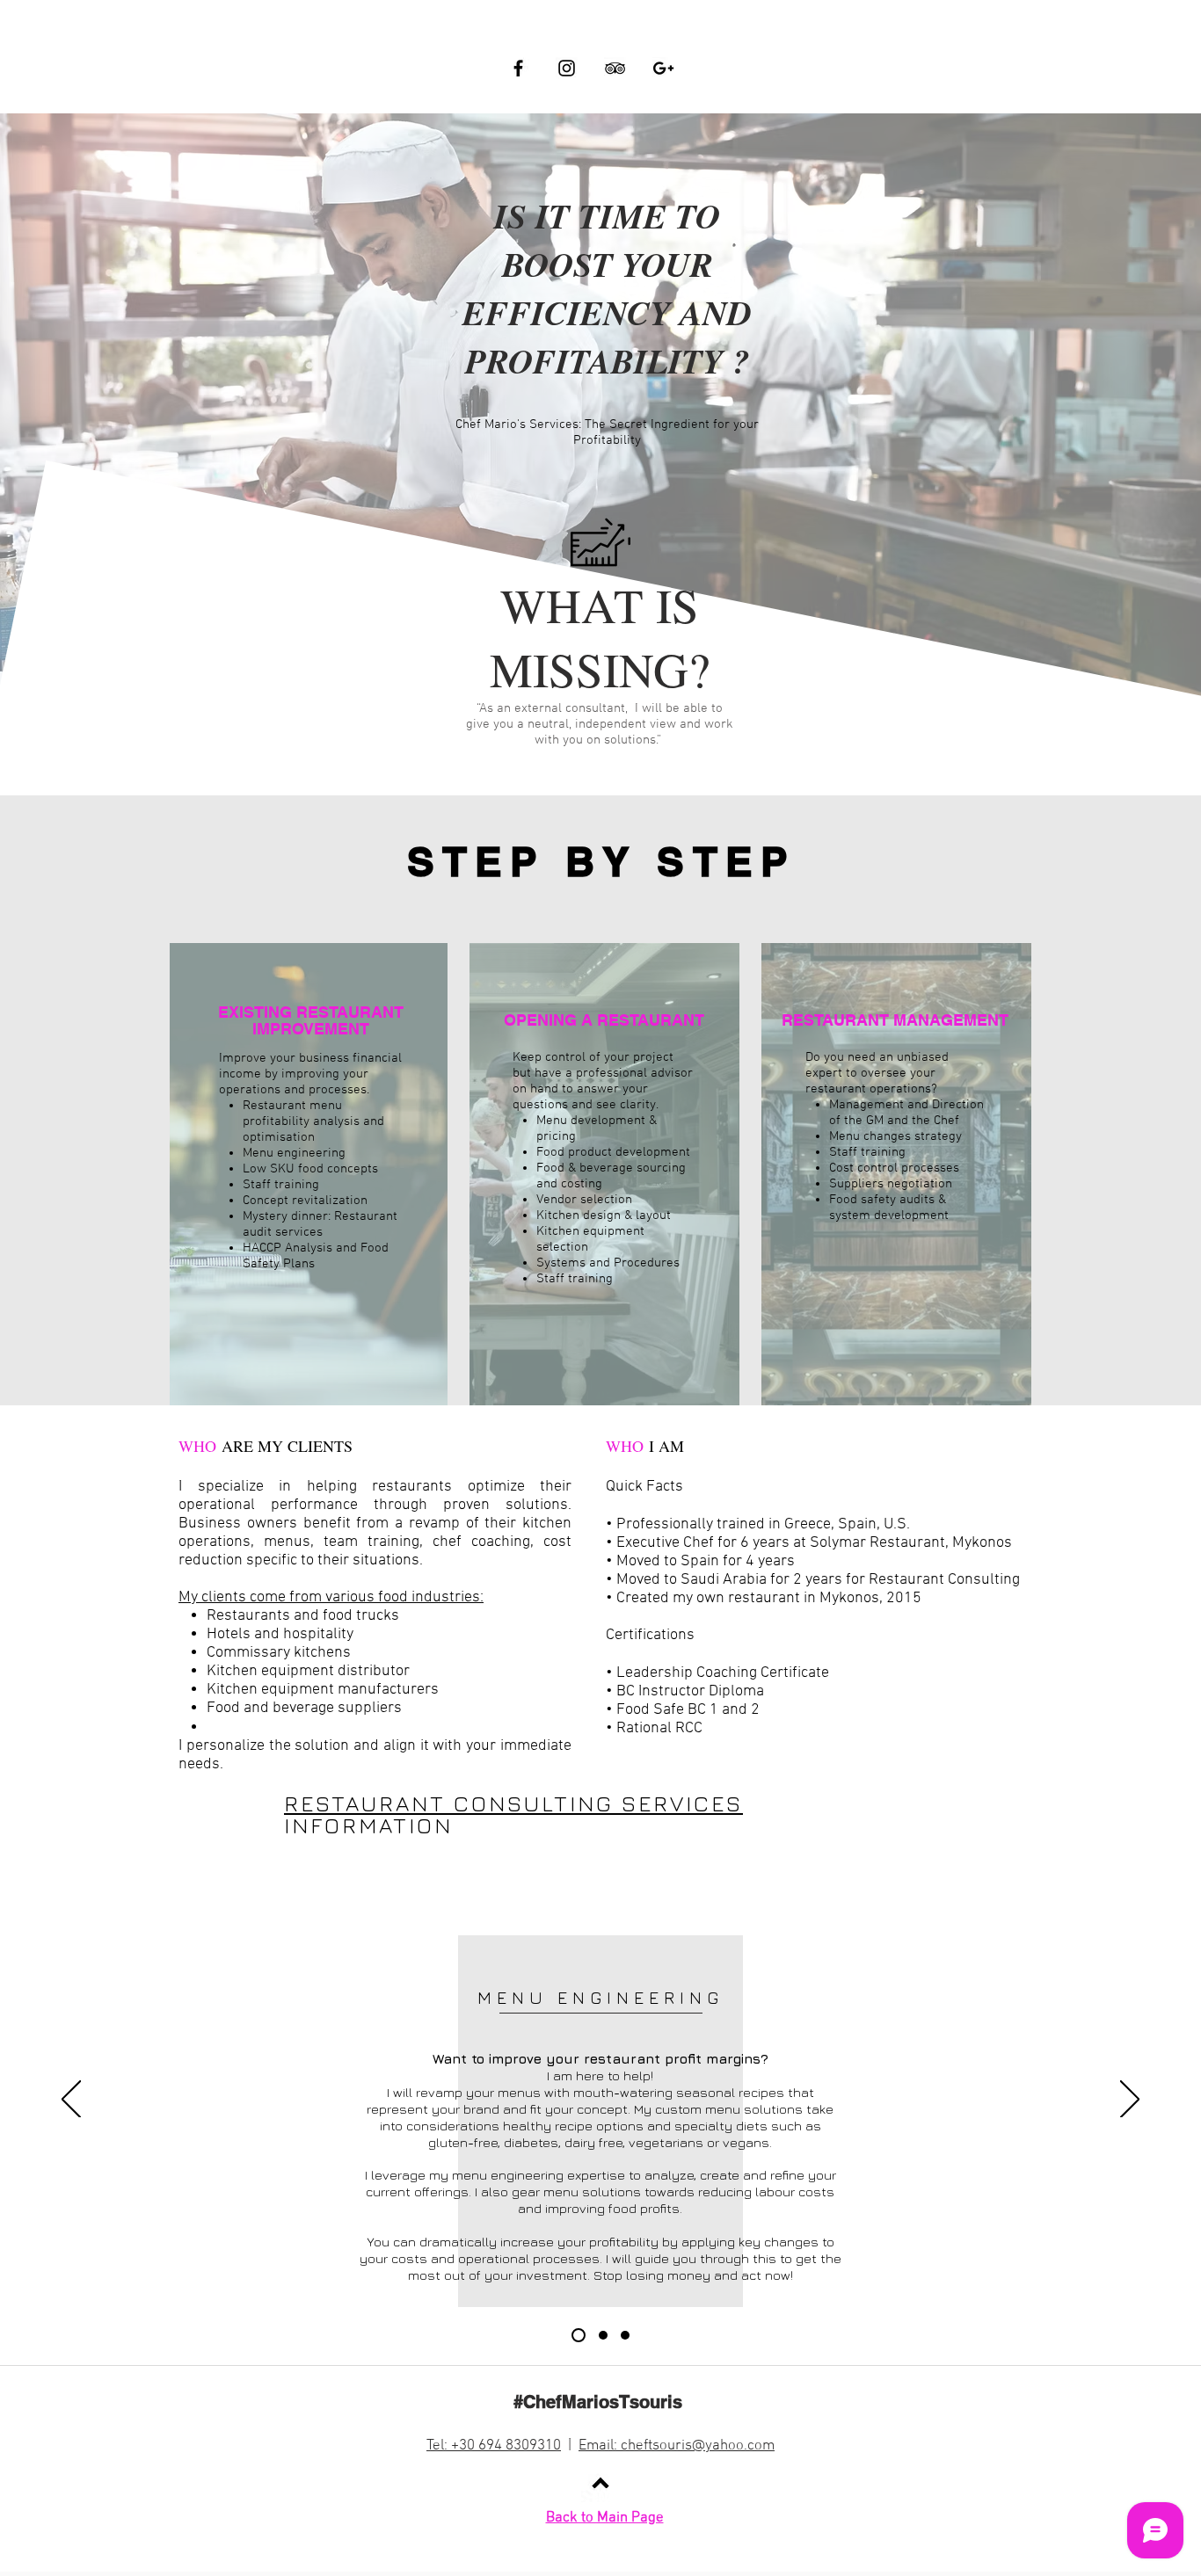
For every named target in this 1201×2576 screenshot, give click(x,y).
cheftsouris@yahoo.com (698, 2446)
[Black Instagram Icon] (567, 68)
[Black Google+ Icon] (663, 68)
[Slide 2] (600, 2335)
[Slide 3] (625, 2335)
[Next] (1130, 2101)
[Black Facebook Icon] (518, 68)
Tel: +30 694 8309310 (494, 2446)
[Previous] (71, 2101)
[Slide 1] (576, 2335)
